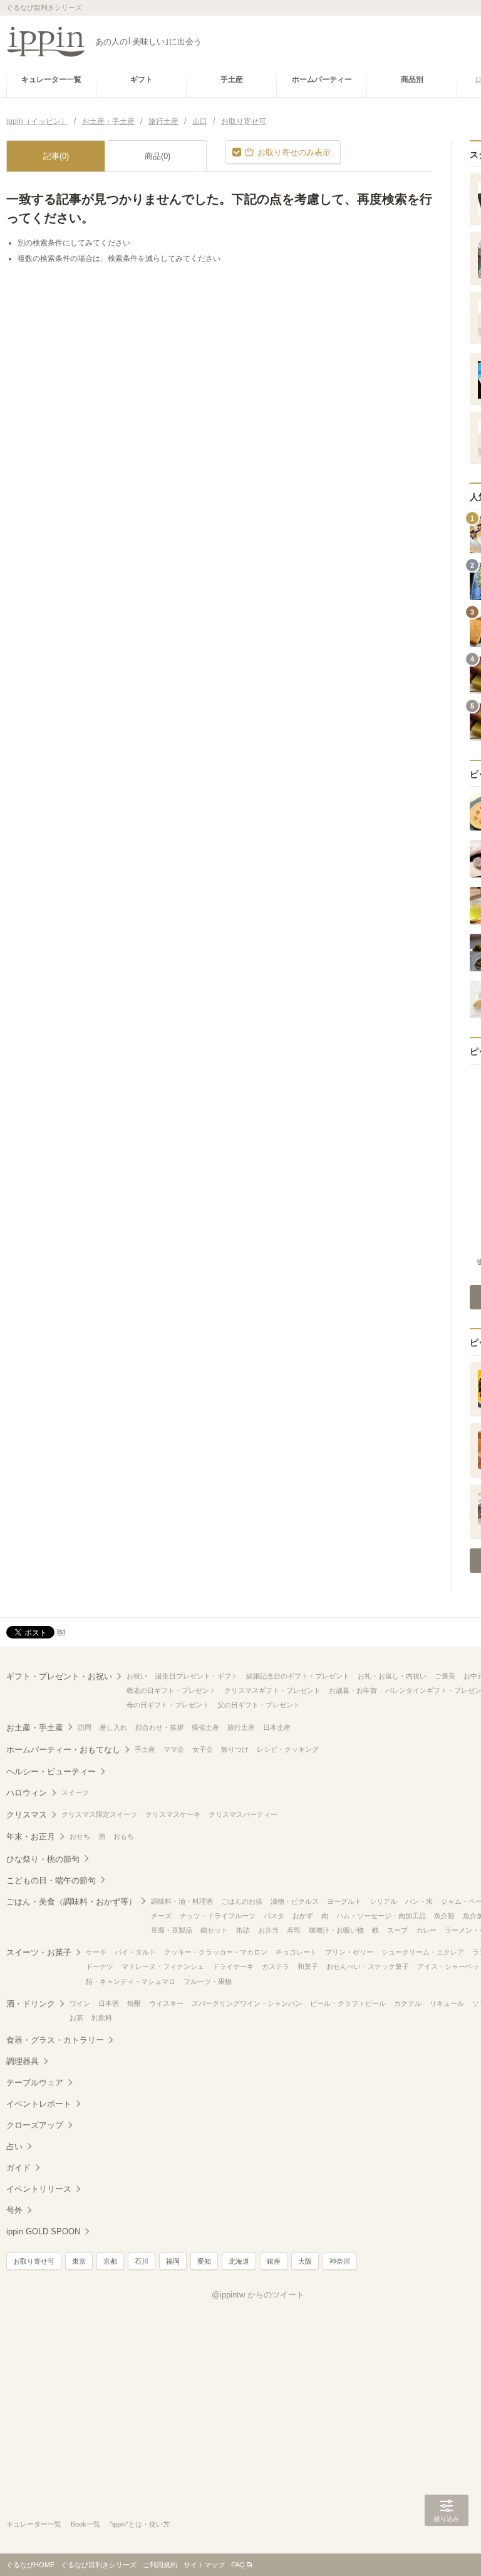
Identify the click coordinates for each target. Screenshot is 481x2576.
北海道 (239, 2261)
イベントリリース (39, 2189)
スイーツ (75, 1792)
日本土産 (277, 1727)
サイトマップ (204, 2565)
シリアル (383, 1901)
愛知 (204, 2261)
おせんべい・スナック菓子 (368, 1966)
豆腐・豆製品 (172, 1930)
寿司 (294, 1930)
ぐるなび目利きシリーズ (99, 2565)
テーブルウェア (35, 2083)
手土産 (145, 1749)
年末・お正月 (31, 1837)
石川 (142, 2261)
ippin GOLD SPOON (43, 2231)
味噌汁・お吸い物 (336, 1930)
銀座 (274, 2261)
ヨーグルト (344, 1901)
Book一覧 (85, 2524)
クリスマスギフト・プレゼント (272, 1690)
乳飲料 (102, 2018)
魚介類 (444, 1916)
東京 (79, 2261)
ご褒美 (445, 1676)
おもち (124, 1836)
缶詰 (243, 1930)
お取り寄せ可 (34, 2261)
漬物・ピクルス (295, 1901)
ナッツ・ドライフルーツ (218, 1916)
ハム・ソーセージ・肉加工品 (381, 1916)
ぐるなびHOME (30, 2565)
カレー (426, 1930)
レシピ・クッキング (288, 1749)
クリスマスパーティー (243, 1814)
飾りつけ (235, 1749)
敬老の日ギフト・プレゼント (171, 1690)
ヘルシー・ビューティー (51, 1771)
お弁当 (268, 1930)
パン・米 (419, 1901)
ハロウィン (27, 1793)
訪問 (85, 1727)
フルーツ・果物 (208, 1981)
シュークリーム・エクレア (423, 1952)
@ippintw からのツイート (258, 2295)
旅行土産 (241, 1727)
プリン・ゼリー (349, 1952)
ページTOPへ (447, 2548)
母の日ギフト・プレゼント (168, 1705)
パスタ (274, 1916)
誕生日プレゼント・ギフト (197, 1676)
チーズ (161, 1916)
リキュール (447, 2003)
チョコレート (296, 1952)
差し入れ (113, 1727)
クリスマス (27, 1815)
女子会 (203, 1749)
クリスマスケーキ (173, 1814)
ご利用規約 (160, 2565)
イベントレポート (39, 2104)
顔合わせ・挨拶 (159, 1727)
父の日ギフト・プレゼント (259, 1705)
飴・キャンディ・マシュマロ (131, 1981)
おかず (303, 1916)
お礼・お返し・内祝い (392, 1676)
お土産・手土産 (35, 1728)
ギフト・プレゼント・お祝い (59, 1676)
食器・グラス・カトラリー (55, 2040)
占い (14, 2146)
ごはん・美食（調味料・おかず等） (71, 1902)
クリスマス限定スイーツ (99, 1814)
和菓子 (308, 1966)
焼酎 (134, 2003)
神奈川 (340, 2261)
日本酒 (109, 2003)
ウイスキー (166, 2003)
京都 (110, 2261)
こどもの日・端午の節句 (51, 1880)
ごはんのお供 (242, 1901)
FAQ (238, 2565)
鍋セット (214, 1930)
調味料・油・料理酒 (182, 1901)
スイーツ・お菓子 (39, 1952)
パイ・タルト (135, 1952)
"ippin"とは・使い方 (140, 2524)
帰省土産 (205, 1727)
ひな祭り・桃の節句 (43, 1859)
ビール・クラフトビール (348, 2003)
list (61, 1632)
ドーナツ (100, 1966)
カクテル (408, 2003)
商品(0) (158, 156)
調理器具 (23, 2061)
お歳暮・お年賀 (353, 1690)
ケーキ (96, 1952)
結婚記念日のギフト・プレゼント (298, 1676)
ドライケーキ (233, 1966)
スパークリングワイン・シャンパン (247, 2003)
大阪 (305, 2261)
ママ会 (174, 1749)
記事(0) (56, 156)
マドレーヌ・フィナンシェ (163, 1966)
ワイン (80, 2003)
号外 (14, 2210)
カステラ (276, 1966)
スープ (397, 1930)
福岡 (173, 2261)
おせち (80, 1836)
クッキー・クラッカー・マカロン (216, 1952)
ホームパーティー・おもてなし (63, 1750)
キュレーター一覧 (34, 2524)
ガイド (18, 2168)
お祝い (137, 1676)
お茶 (76, 2018)
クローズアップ (35, 2125)
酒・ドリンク (31, 2004)
